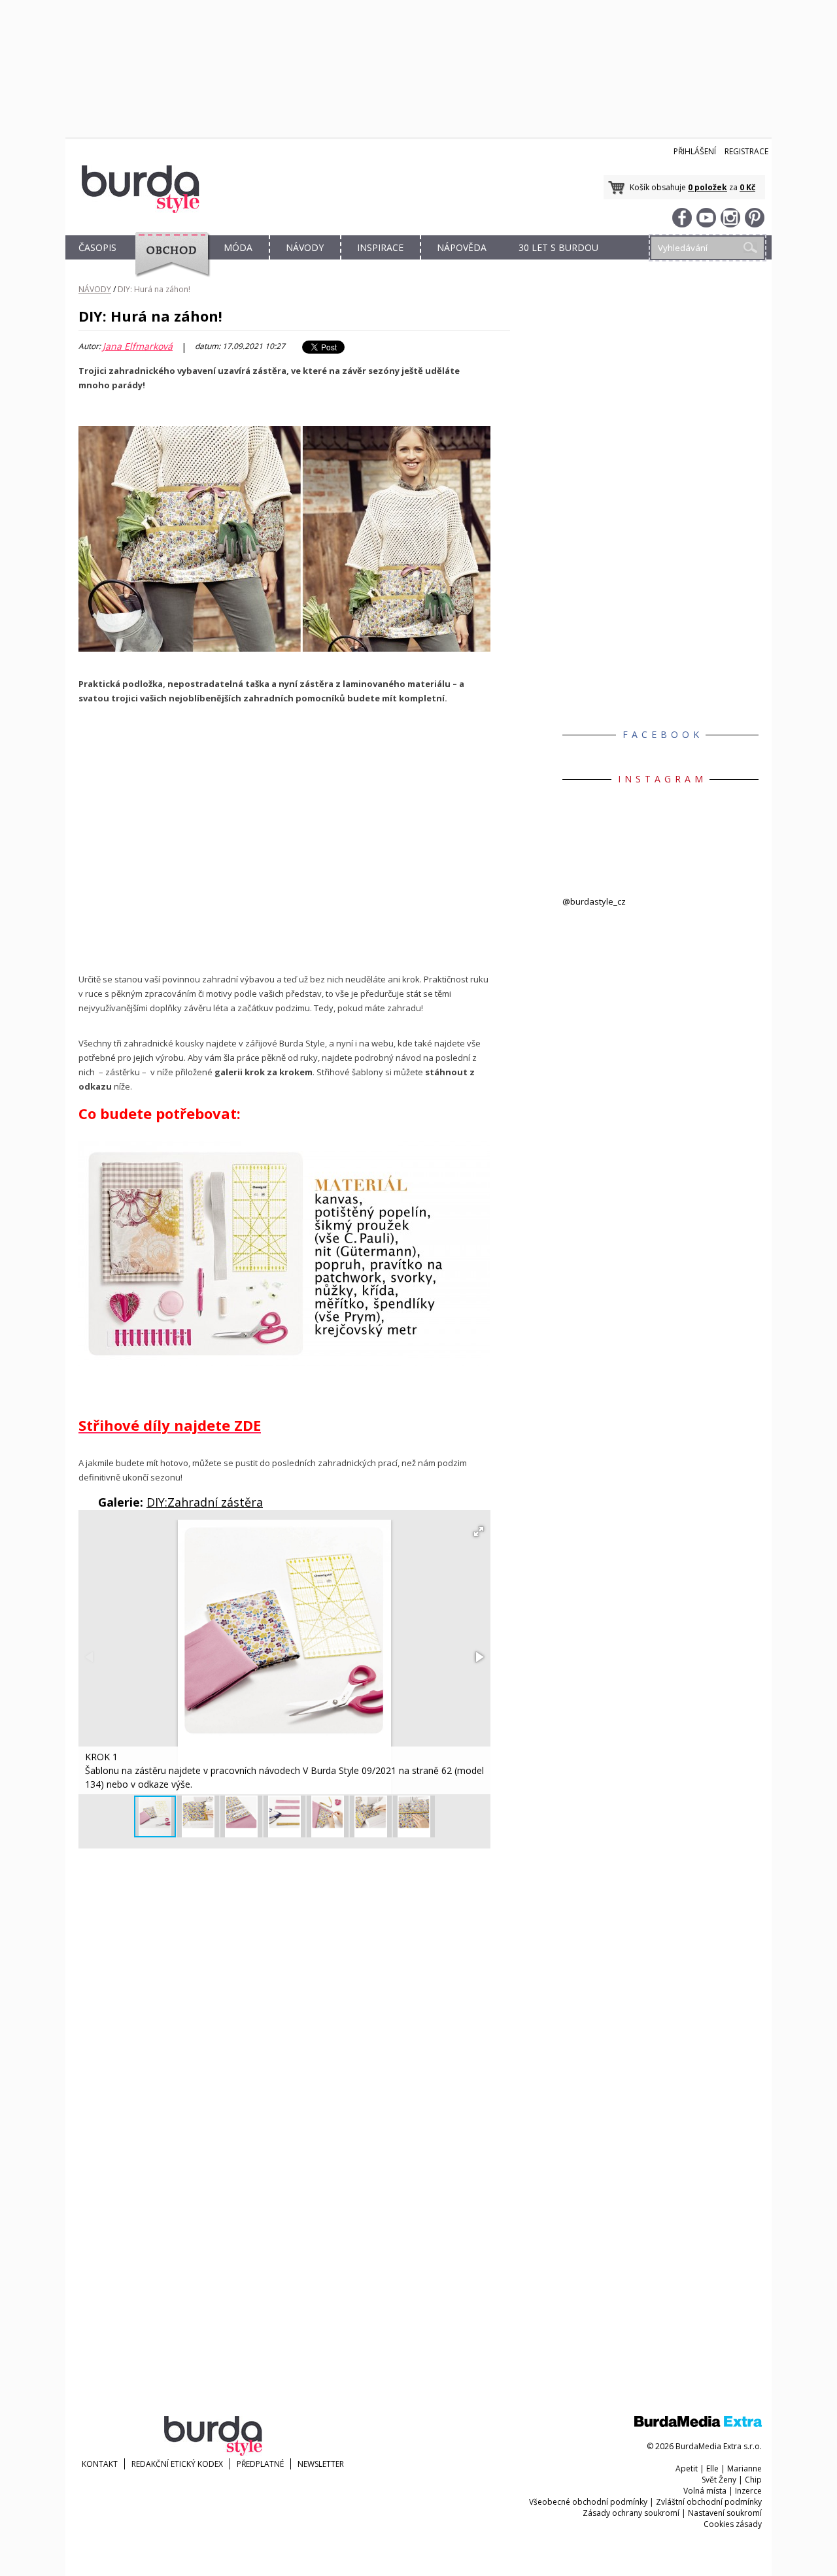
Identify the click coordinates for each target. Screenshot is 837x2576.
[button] (479, 1531)
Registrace (746, 151)
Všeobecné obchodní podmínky (588, 2502)
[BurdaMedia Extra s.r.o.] (698, 2424)
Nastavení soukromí (725, 2513)
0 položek (708, 187)
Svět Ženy (719, 2480)
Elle (712, 2468)
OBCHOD (168, 262)
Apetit (687, 2468)
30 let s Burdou (558, 247)
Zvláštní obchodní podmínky (709, 2502)
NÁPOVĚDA (462, 247)
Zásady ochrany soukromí (631, 2513)
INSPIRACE (380, 247)
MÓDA (238, 247)
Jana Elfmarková (138, 346)
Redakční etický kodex (177, 2464)
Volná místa (705, 2491)
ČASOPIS (97, 247)
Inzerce (748, 2491)
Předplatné (260, 2464)
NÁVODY (305, 247)
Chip (753, 2480)
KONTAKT (100, 2464)
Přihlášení (695, 151)
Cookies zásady (733, 2524)
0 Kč (747, 187)
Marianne (744, 2468)
